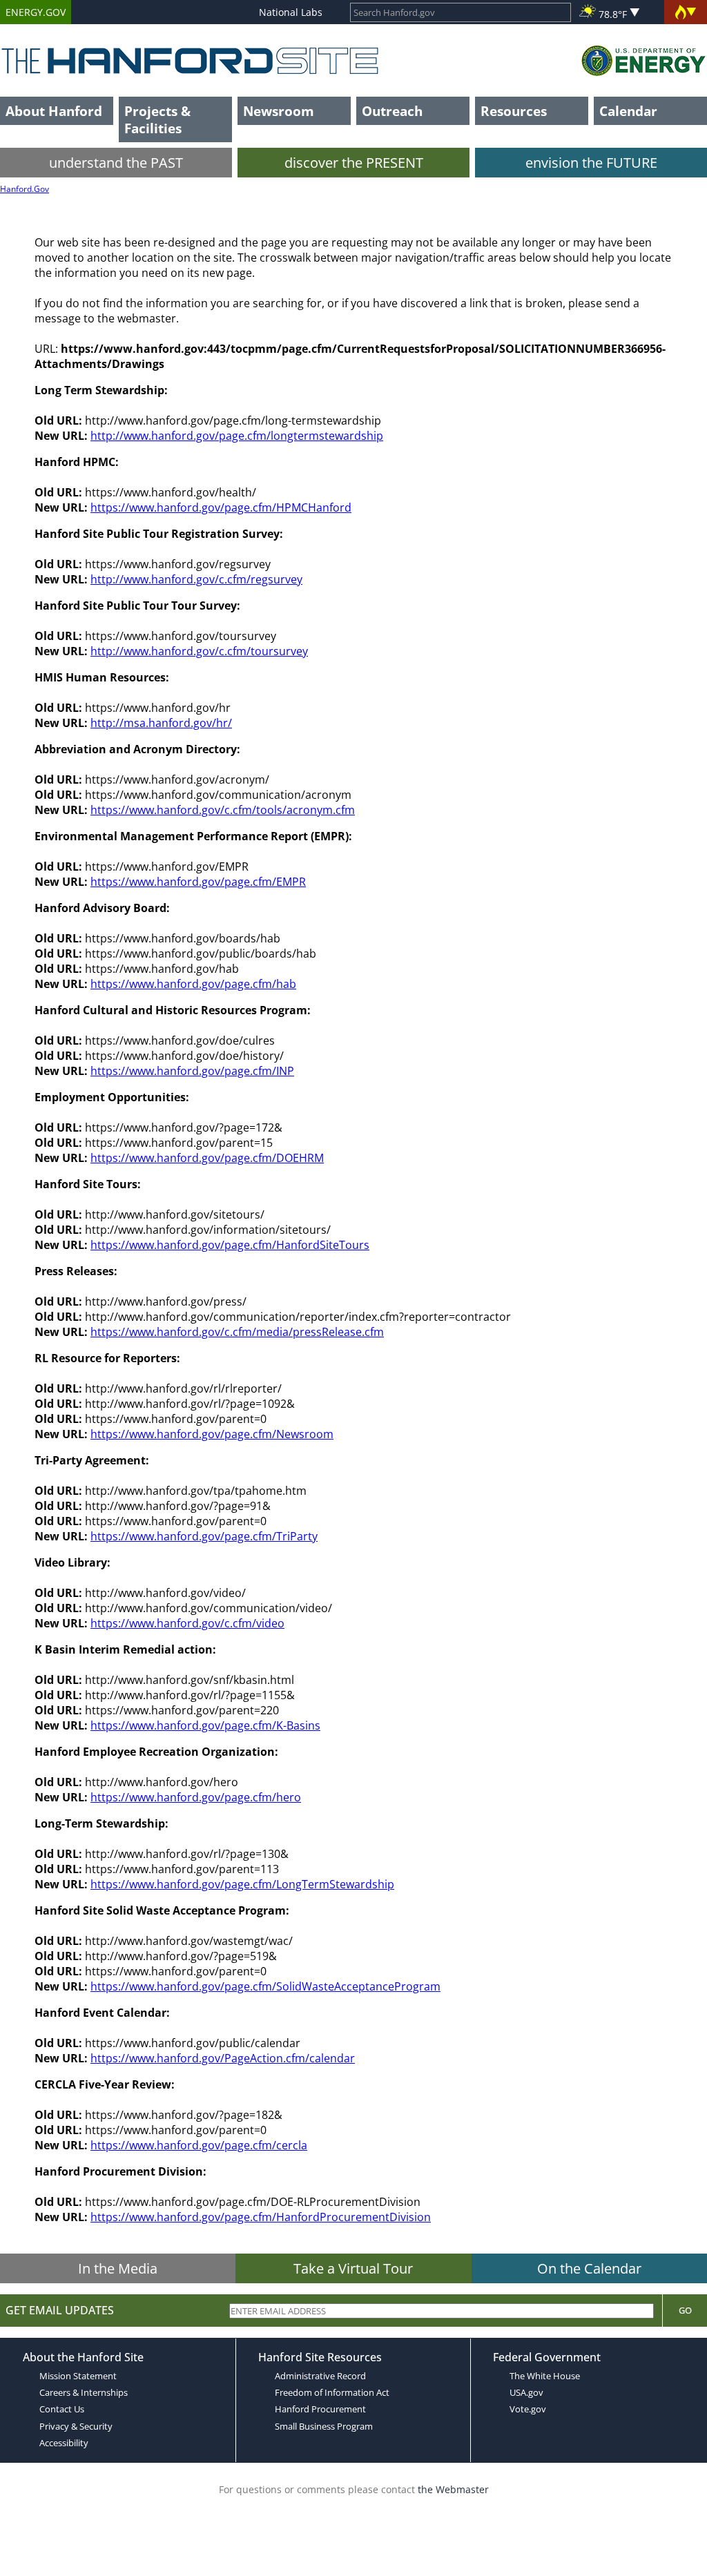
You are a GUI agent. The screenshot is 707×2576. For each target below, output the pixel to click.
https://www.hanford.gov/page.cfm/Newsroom (212, 1434)
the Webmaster (453, 2489)
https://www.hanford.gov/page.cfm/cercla (199, 2145)
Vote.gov (528, 2409)
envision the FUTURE (591, 163)
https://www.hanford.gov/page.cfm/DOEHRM (207, 1158)
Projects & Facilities (157, 119)
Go (685, 2310)
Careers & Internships (84, 2392)
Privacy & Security (76, 2426)
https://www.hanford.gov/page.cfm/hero (196, 1797)
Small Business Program (324, 2426)
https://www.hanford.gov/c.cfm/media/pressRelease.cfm (237, 1332)
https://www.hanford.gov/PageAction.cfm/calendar (223, 2058)
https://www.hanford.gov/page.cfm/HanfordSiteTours (230, 1245)
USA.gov (526, 2392)
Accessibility (64, 2443)
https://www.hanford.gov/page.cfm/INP (192, 1071)
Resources (514, 111)
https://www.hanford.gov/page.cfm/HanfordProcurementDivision (261, 2217)
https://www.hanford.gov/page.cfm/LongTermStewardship (242, 1884)
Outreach (392, 111)
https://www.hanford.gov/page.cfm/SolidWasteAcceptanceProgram (265, 1986)
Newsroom (279, 111)
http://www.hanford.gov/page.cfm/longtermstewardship (237, 436)
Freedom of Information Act (332, 2392)
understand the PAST (116, 163)
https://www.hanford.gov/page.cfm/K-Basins (205, 1725)
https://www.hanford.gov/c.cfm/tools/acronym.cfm (223, 810)
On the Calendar (589, 2268)
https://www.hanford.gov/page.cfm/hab (193, 984)
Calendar (628, 111)
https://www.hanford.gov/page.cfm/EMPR (198, 882)
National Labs (291, 12)
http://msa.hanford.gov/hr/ (161, 723)
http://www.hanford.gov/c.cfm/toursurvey (199, 651)
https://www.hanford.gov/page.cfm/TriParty (204, 1536)
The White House (545, 2376)
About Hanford (54, 111)
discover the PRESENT (354, 163)
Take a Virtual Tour (353, 2268)
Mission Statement (78, 2376)
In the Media (118, 2268)
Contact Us (62, 2409)
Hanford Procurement (320, 2409)
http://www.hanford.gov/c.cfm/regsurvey (196, 579)
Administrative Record (320, 2376)
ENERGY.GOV (36, 12)
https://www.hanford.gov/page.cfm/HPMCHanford (221, 507)
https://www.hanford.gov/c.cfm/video (187, 1623)
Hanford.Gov (25, 189)
